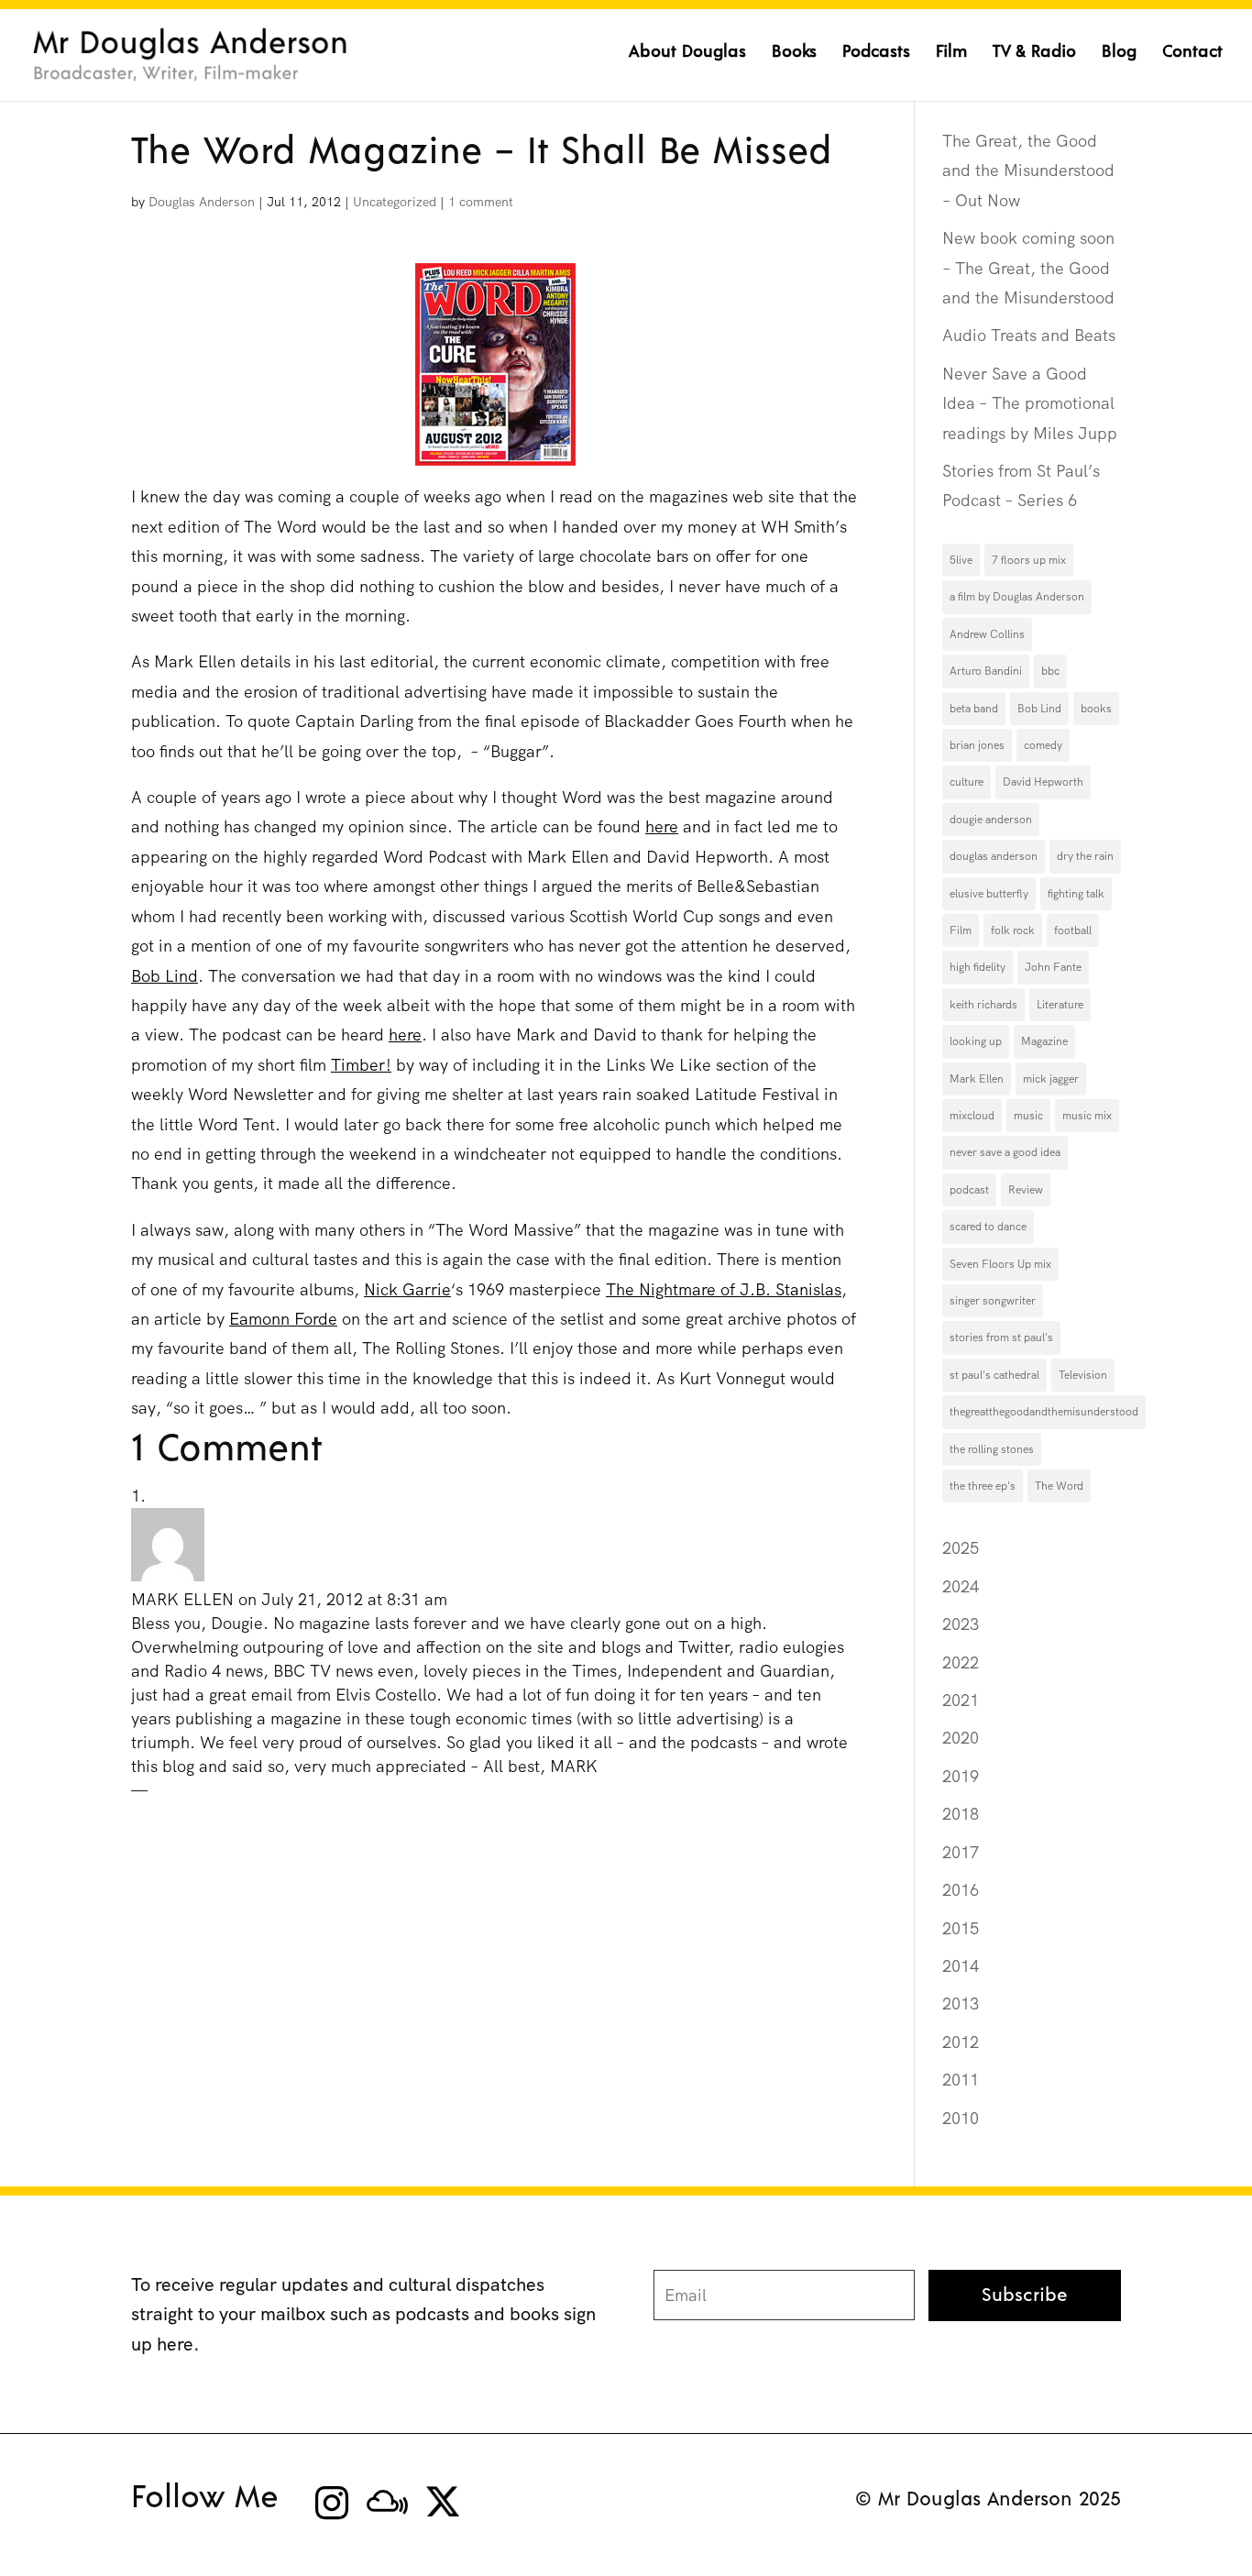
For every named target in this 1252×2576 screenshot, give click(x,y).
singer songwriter (993, 1301)
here (662, 826)
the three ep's (983, 1486)
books (1096, 709)
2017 (961, 1852)
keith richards (983, 1005)
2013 (961, 2004)
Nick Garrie (407, 1289)
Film (951, 53)
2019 (961, 1776)
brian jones (977, 745)
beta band (974, 709)
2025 (961, 1548)
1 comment (481, 202)
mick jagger (1051, 1079)
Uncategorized (395, 202)
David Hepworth (1043, 782)
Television (1083, 1375)
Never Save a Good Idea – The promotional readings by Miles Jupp (1030, 403)
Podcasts (876, 53)
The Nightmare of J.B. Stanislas (724, 1289)
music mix (1087, 1116)
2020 (961, 1738)
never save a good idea (1005, 1152)
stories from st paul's (1001, 1338)
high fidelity (977, 967)
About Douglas (687, 53)
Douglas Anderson (202, 202)
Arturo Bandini (986, 671)
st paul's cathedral (994, 1375)
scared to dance (988, 1227)
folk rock (1013, 930)
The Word (1059, 1486)
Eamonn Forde (283, 1319)
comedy (1043, 745)
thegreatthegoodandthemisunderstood (1044, 1412)
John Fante (1053, 967)
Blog (1119, 53)
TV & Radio (1034, 53)
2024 (961, 1586)
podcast (969, 1190)
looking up (976, 1041)
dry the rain (1085, 856)
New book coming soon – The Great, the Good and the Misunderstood (1028, 268)
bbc (1050, 671)
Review (1026, 1190)
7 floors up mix (1029, 560)
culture (966, 782)
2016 (961, 1890)
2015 (961, 1928)
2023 (961, 1624)
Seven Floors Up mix (1000, 1264)
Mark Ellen (977, 1079)
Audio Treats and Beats (1029, 335)
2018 (961, 1814)
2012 (961, 2042)
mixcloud (972, 1116)
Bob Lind (165, 976)
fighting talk (1076, 894)
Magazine (1044, 1041)
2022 (961, 1662)
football (1073, 930)
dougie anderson (991, 820)
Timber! (361, 1065)
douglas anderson (994, 856)
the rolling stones (992, 1449)
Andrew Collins (987, 634)
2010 (961, 2118)
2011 (961, 2080)
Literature (1060, 1005)
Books (794, 53)
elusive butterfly (989, 894)
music (1028, 1116)
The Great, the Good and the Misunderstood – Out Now (1028, 171)
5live (961, 560)
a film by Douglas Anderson (1017, 597)
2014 (961, 1966)
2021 (961, 1700)
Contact (1192, 53)
